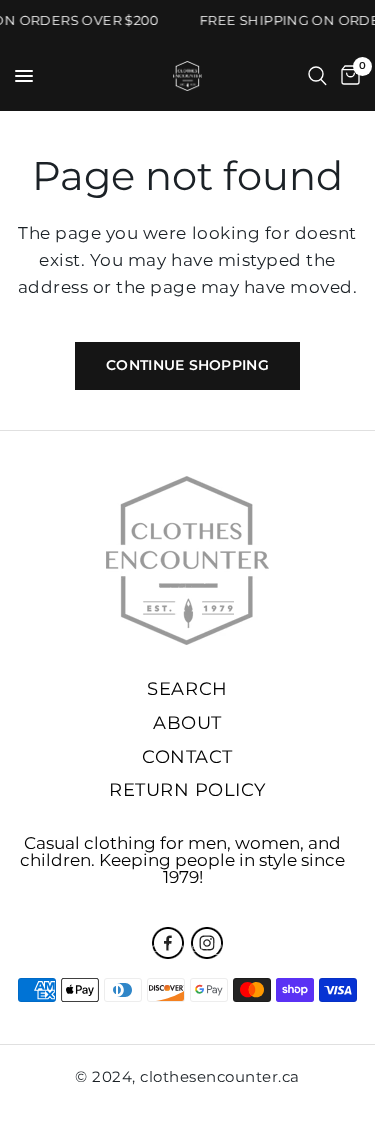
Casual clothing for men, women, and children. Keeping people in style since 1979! (182, 860)
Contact (187, 757)
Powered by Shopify (282, 947)
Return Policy (187, 790)
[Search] (317, 76)
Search (187, 689)
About (187, 723)
